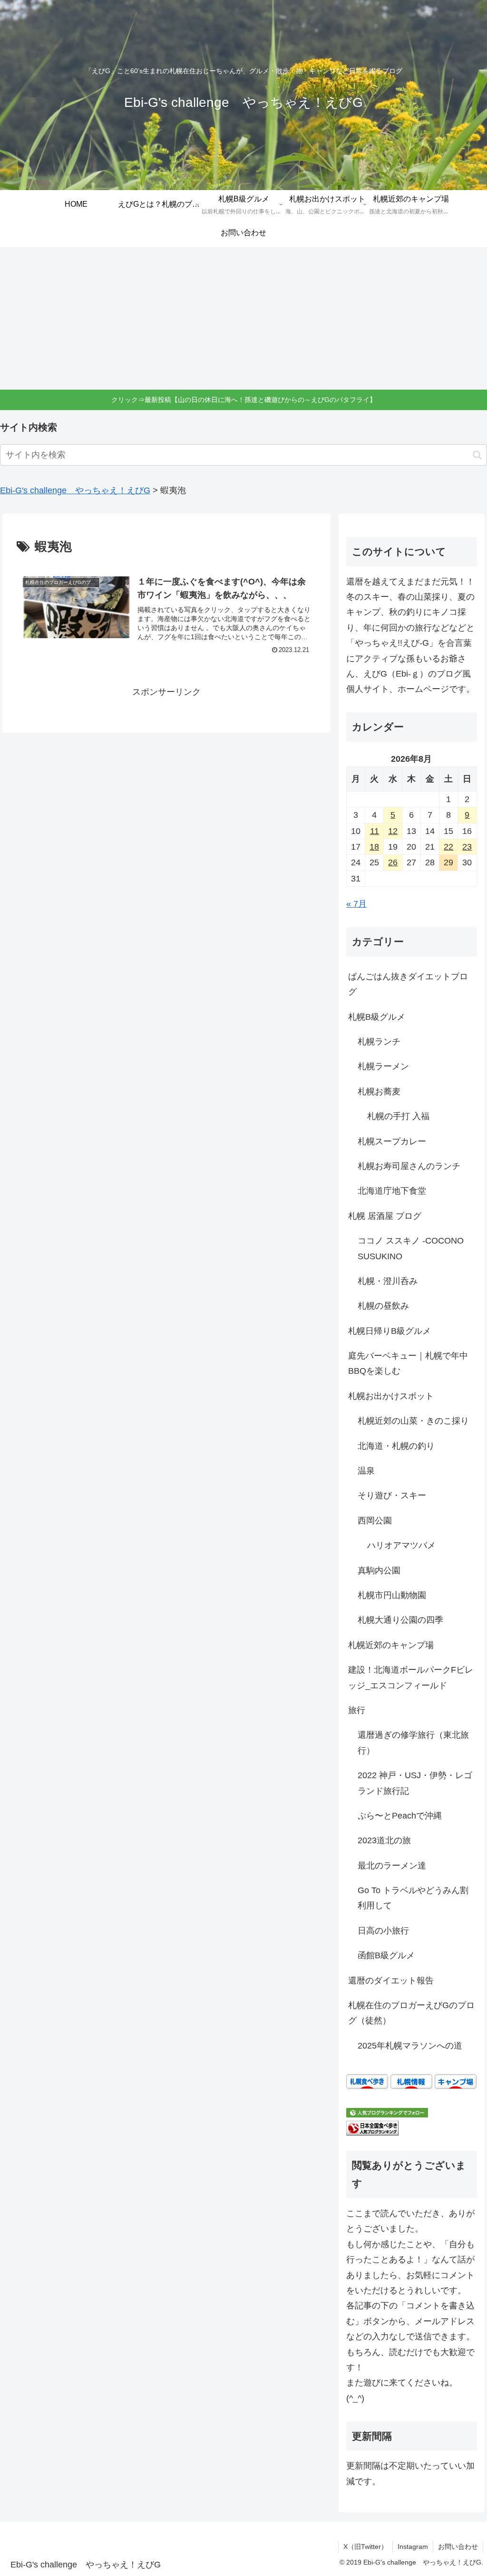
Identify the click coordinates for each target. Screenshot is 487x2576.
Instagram (413, 2547)
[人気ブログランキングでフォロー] (387, 2112)
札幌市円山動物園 (392, 1595)
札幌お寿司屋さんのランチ (409, 1166)
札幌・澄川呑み (388, 1281)
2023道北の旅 (384, 1840)
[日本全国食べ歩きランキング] (372, 2127)
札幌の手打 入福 (398, 1116)
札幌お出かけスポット (391, 1396)
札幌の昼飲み (383, 1306)
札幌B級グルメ (377, 1017)
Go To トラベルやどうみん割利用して (413, 1898)
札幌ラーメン (383, 1066)
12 (393, 831)
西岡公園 (375, 1521)
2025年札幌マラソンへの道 (410, 2046)
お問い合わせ (458, 2547)
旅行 (357, 1710)
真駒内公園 (379, 1570)
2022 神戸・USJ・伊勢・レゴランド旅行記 (415, 1783)
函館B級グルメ (386, 1955)
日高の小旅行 (383, 1931)
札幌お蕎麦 (379, 1092)
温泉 (366, 1471)
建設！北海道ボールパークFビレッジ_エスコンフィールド (411, 1677)
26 (393, 862)
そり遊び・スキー (392, 1495)
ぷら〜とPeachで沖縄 (400, 1816)
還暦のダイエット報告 (391, 1981)
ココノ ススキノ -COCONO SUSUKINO (411, 1248)
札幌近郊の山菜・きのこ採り (413, 1421)
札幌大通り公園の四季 (400, 1620)
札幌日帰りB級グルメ (390, 1331)
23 (467, 847)
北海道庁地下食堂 (392, 1191)
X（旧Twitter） (365, 2547)
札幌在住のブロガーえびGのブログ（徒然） (411, 2013)
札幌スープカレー (392, 1141)
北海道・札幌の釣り (396, 1446)
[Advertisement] (243, 318)
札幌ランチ (379, 1042)
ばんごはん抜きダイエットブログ (408, 984)
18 (374, 847)
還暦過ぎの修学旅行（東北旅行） (413, 1743)
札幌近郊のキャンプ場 (391, 1645)
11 (375, 831)
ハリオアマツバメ (401, 1545)
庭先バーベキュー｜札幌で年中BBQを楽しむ (408, 1363)
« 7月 (356, 904)
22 (448, 847)
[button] (477, 455)
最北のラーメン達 (392, 1866)
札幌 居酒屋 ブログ (385, 1216)
